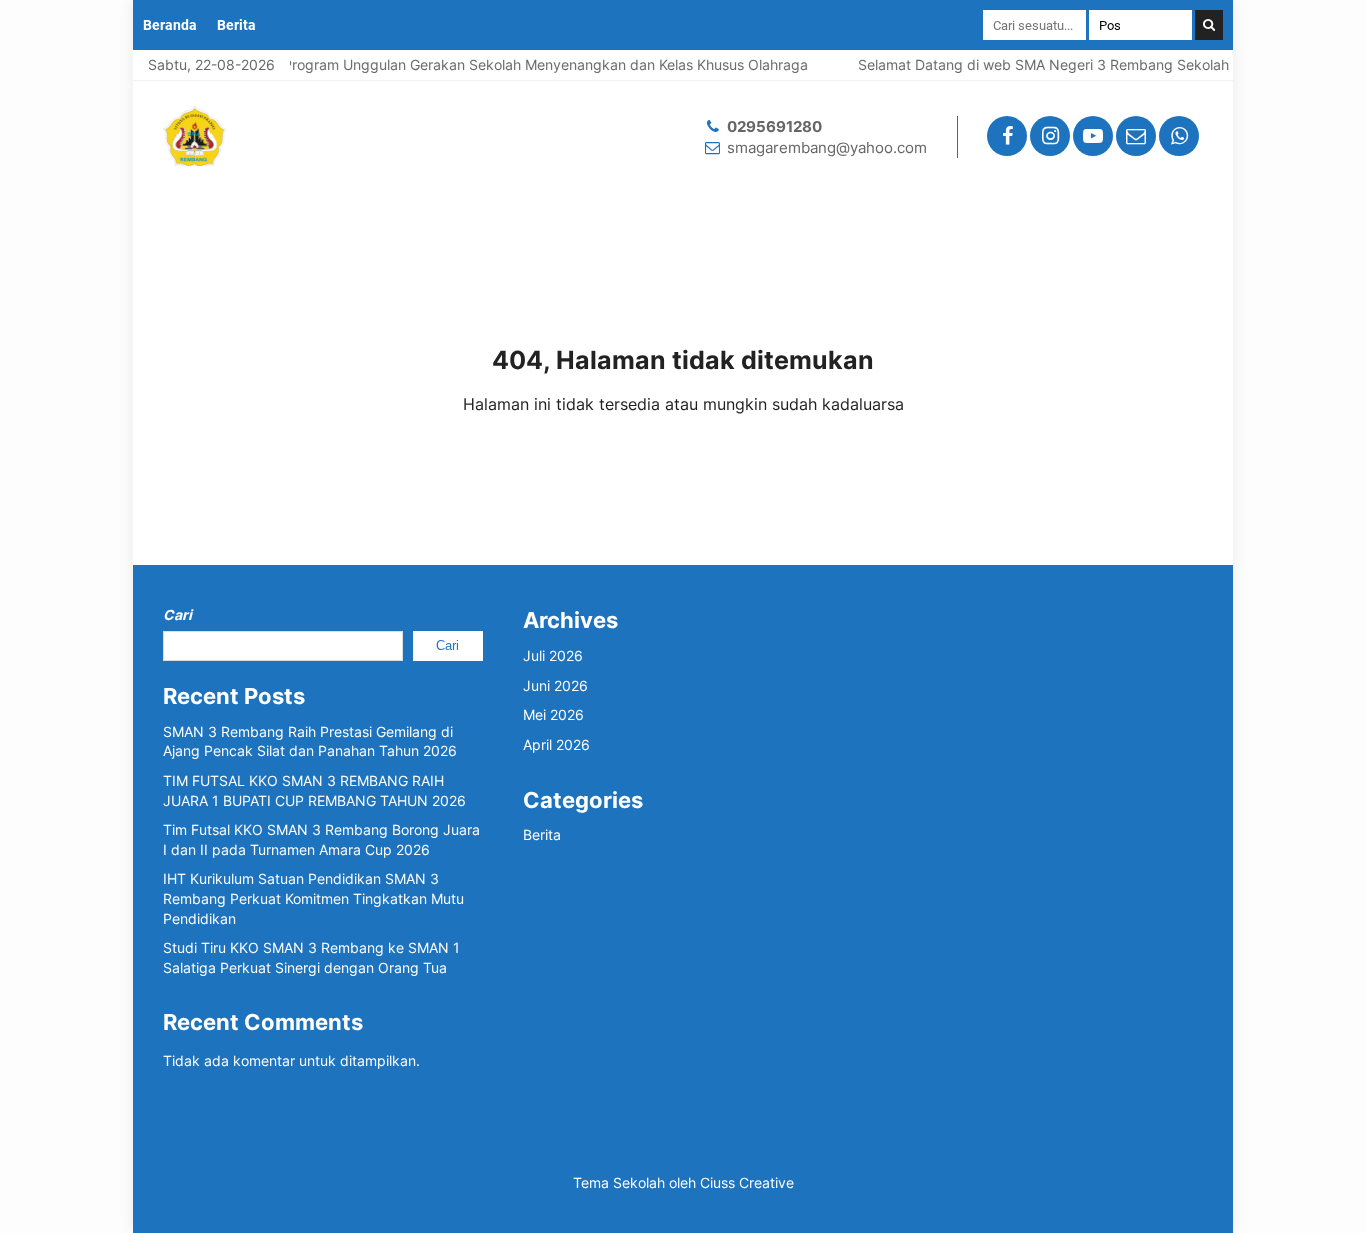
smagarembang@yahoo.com (827, 147)
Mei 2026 (553, 714)
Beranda (170, 25)
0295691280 (774, 126)
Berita (236, 25)
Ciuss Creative (747, 1182)
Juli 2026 (553, 655)
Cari (177, 614)
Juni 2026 (555, 685)
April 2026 (556, 744)
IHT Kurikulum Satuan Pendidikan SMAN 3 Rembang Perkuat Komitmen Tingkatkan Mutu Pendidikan (313, 898)
